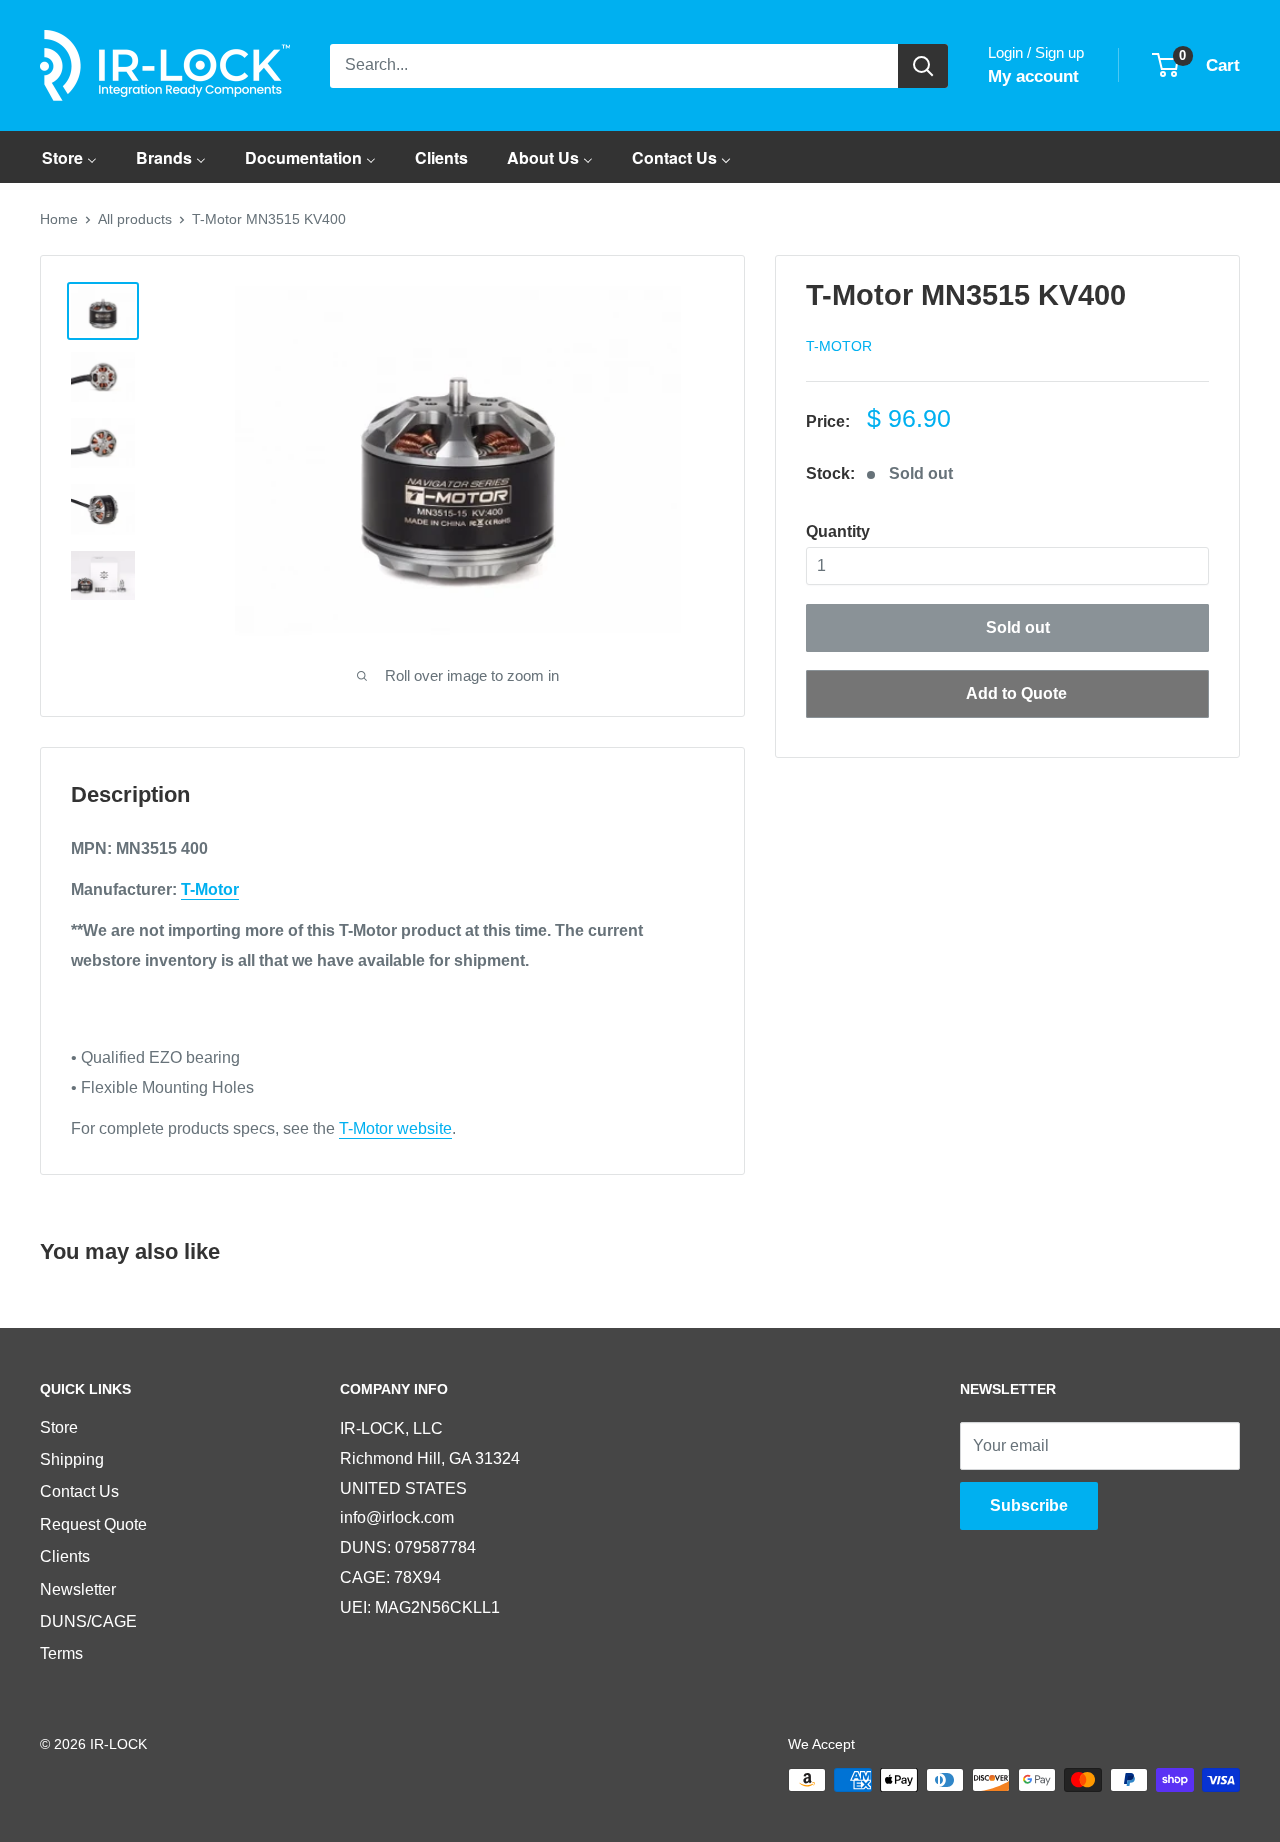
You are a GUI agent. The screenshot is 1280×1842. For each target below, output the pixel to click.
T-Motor (839, 346)
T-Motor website (395, 1128)
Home (59, 219)
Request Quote (93, 1524)
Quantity (838, 531)
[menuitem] (69, 157)
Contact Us (79, 1491)
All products (135, 219)
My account (1033, 76)
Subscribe (1029, 1505)
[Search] (923, 66)
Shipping (72, 1459)
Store (59, 1427)
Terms (61, 1653)
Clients (65, 1556)
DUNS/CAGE (88, 1621)
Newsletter (78, 1589)
